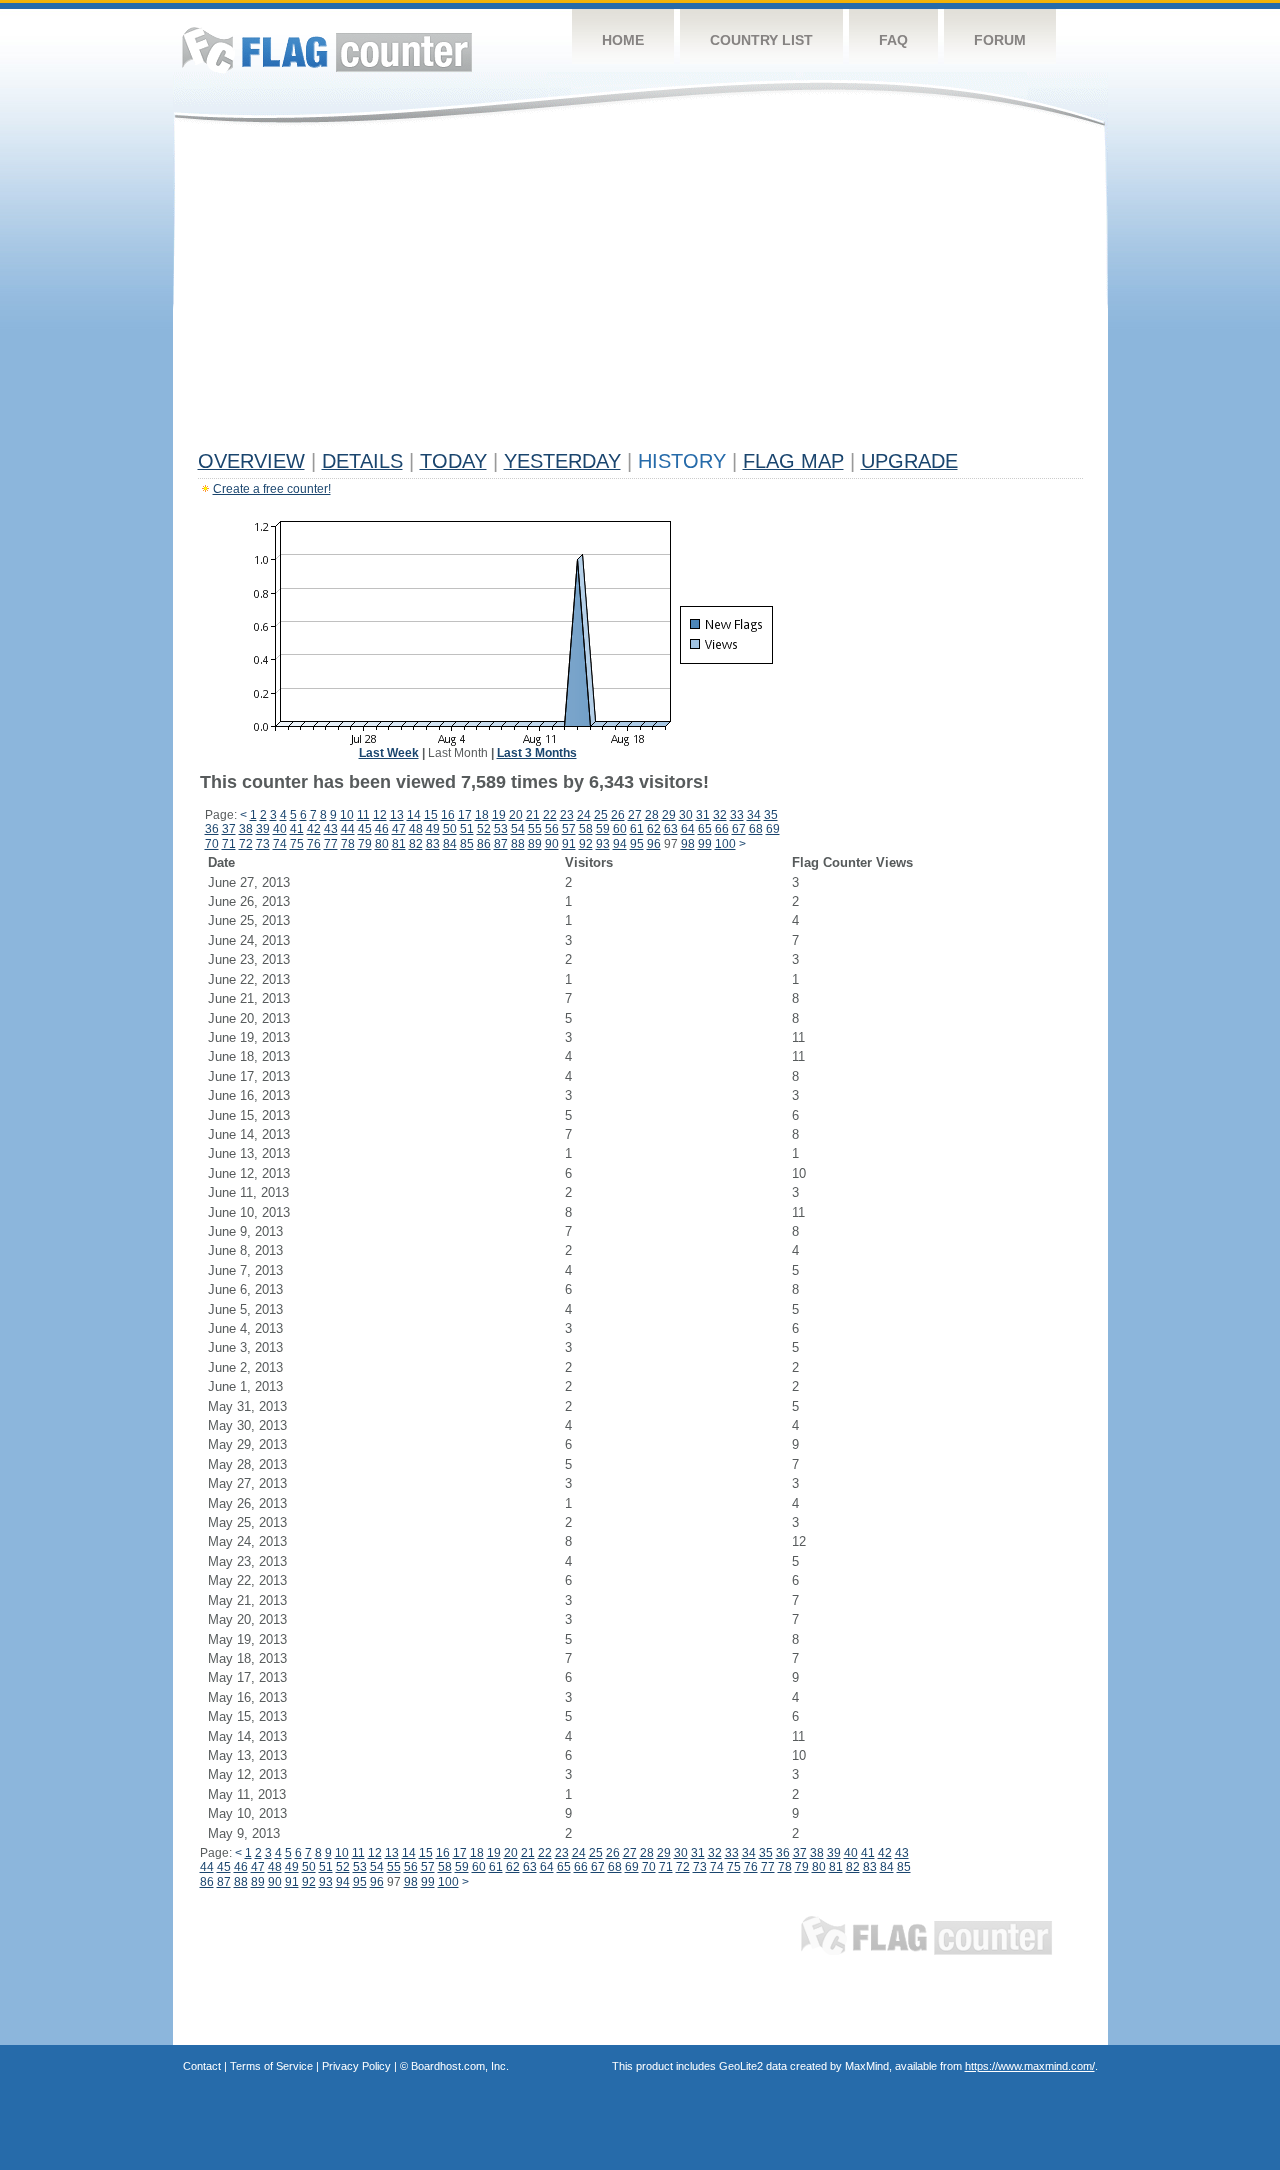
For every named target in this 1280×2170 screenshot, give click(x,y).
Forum (1000, 40)
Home (623, 40)
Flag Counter (327, 49)
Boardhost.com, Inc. (460, 2066)
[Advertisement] (640, 292)
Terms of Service (271, 2066)
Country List (761, 40)
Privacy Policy (356, 2066)
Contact (202, 2066)
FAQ (893, 40)
